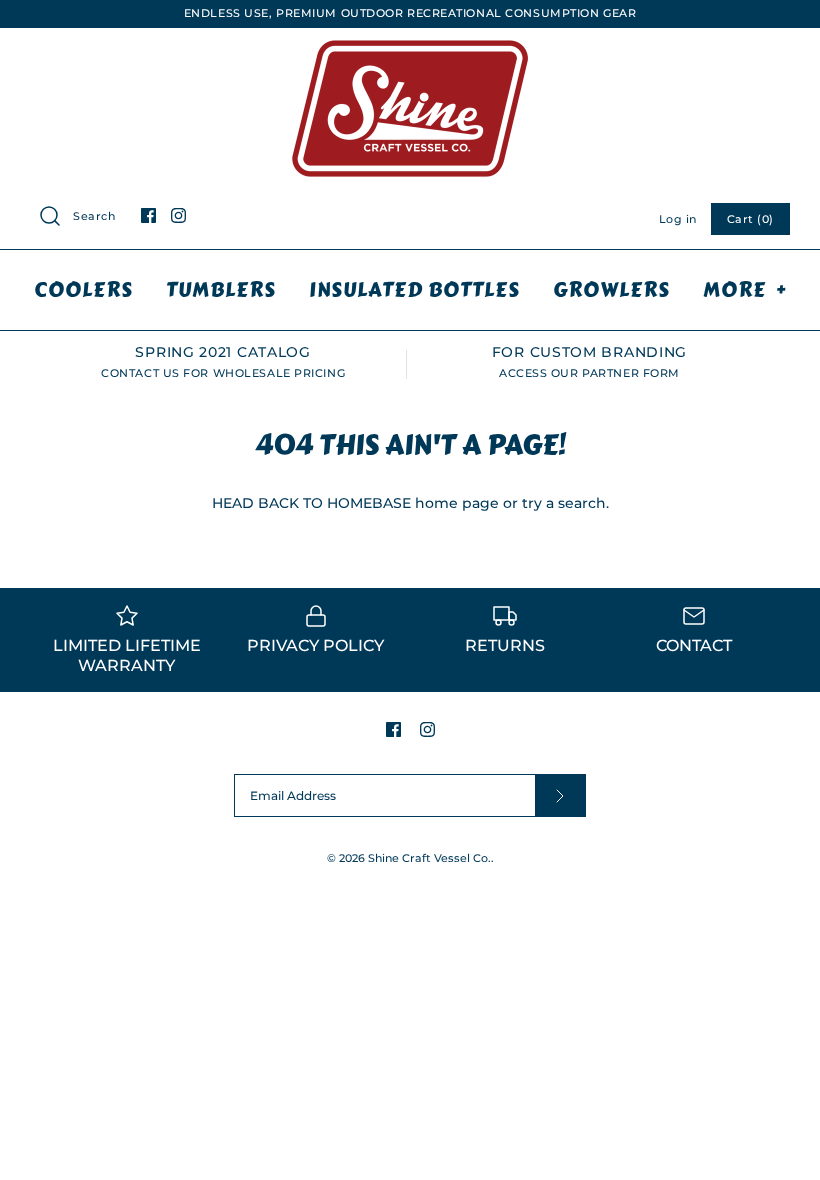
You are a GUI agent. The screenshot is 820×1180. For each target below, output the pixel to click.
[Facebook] (148, 215)
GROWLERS (611, 289)
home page (457, 503)
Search (94, 216)
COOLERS (83, 289)
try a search (564, 503)
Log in (678, 219)
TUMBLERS (221, 289)
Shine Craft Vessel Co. (429, 858)
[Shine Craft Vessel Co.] (410, 44)
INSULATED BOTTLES (414, 289)
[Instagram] (178, 215)
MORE (744, 289)
